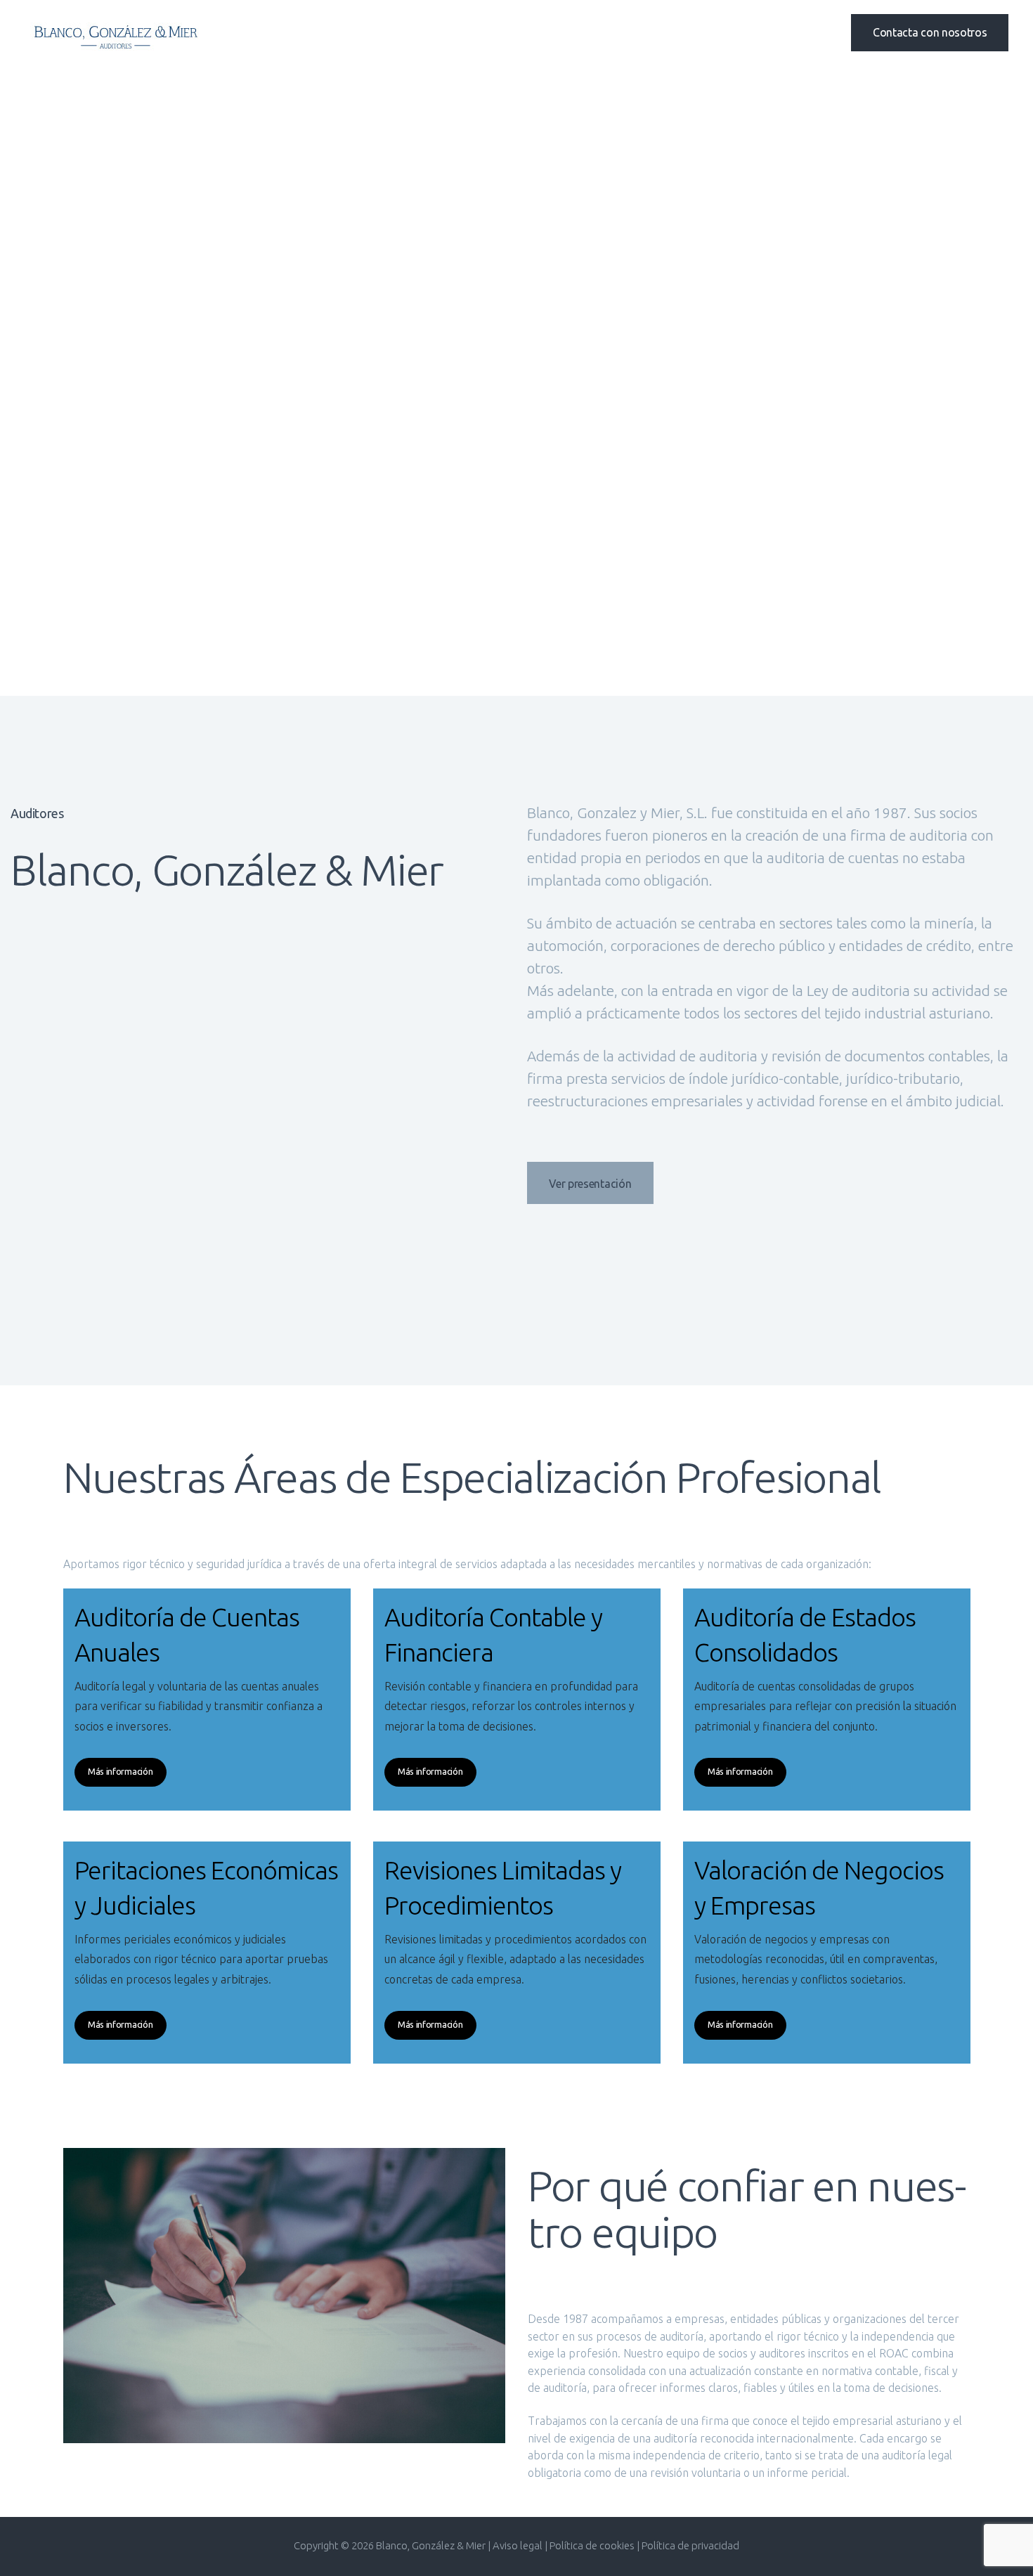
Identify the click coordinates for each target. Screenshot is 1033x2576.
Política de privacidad (690, 2545)
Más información (121, 1771)
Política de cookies (592, 2545)
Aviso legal (519, 2545)
